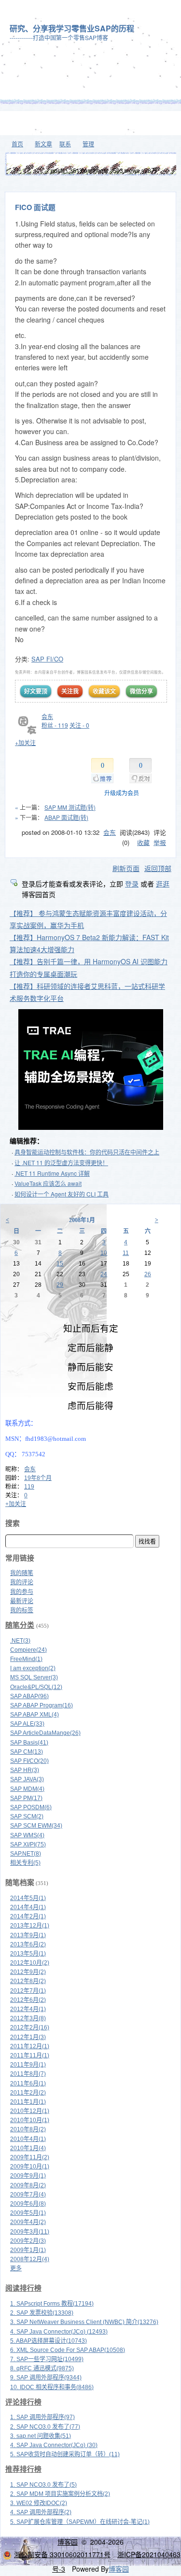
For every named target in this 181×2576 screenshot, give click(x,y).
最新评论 (22, 1601)
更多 (16, 2268)
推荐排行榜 (23, 2469)
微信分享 (141, 691)
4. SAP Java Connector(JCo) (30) (54, 2445)
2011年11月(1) (30, 2055)
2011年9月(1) (28, 2065)
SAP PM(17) (26, 1798)
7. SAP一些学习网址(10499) (47, 2359)
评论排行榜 (23, 2402)
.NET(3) (20, 1641)
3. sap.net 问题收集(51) (41, 2436)
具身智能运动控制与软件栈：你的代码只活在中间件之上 (87, 1152)
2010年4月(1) (28, 2139)
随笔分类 (20, 1625)
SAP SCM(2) (27, 1816)
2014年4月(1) (28, 1907)
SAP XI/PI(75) (28, 1844)
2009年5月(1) (28, 2213)
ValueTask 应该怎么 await (48, 1183)
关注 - (79, 725)
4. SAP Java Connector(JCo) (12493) (59, 2332)
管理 (88, 144)
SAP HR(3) (25, 1770)
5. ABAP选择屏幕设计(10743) (49, 2341)
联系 (65, 144)
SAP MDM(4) (27, 1789)
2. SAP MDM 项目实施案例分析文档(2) (60, 2494)
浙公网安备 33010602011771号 (62, 2554)
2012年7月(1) (28, 1991)
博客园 (68, 2542)
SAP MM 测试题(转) (70, 807)
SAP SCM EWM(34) (36, 1826)
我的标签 (22, 1610)
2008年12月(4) (30, 2259)
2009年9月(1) (28, 2176)
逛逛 (163, 884)
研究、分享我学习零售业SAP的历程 (72, 28)
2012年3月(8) (28, 2018)
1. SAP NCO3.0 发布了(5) (43, 2485)
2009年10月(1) (30, 2167)
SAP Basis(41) (29, 1743)
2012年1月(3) (28, 2037)
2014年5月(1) (28, 1898)
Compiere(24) (28, 1650)
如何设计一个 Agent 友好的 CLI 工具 (62, 1194)
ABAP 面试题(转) (66, 817)
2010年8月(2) (28, 2129)
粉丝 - (55, 725)
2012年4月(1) (28, 2009)
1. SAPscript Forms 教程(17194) (52, 2304)
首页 (17, 144)
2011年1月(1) (28, 2102)
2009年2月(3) (28, 2241)
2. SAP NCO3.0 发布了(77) (45, 2427)
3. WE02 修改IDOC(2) (39, 2503)
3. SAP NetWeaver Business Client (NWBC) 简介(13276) (84, 2322)
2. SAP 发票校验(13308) (42, 2313)
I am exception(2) (33, 1668)
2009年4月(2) (28, 2222)
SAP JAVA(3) (27, 1779)
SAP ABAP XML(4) (35, 1715)
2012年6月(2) (28, 2000)
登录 (132, 884)
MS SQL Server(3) (34, 1677)
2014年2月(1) (28, 1916)
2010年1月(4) (28, 2148)
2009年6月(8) (28, 2204)
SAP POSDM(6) (31, 1807)
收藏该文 (104, 691)
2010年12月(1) (30, 2111)
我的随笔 (22, 1573)
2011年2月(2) (28, 2093)
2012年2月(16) (30, 2027)
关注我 (70, 691)
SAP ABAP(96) (29, 1696)
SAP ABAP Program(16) (42, 1705)
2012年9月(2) (28, 1972)
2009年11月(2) (30, 2157)
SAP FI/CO (47, 659)
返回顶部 (158, 868)
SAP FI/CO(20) (29, 1761)
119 (29, 1487)
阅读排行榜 (23, 2288)
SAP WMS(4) (27, 1835)
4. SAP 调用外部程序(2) (41, 2512)
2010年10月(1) (30, 2120)
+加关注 (25, 742)
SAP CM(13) (27, 1752)
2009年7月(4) (28, 2195)
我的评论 (22, 1582)
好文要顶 (36, 691)
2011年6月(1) (28, 2083)
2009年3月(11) (30, 2232)
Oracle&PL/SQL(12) (36, 1687)
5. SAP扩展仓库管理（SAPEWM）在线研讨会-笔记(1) (80, 2522)
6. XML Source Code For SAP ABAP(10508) (68, 2350)
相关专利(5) (25, 1863)
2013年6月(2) (28, 1944)
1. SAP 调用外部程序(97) (42, 2417)
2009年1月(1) (28, 2250)
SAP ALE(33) (27, 1724)
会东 (47, 716)
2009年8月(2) (28, 2185)
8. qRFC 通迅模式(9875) (42, 2368)
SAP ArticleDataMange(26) (45, 1733)
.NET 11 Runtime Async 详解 (52, 1173)
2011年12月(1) (30, 2046)
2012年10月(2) (30, 1963)
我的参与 (22, 1592)
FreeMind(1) (26, 1659)
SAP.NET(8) (26, 1854)
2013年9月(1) (28, 1935)
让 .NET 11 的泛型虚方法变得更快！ (61, 1162)
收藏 (143, 842)
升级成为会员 (122, 793)
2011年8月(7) (28, 2074)
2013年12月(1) (30, 1926)
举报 (160, 842)
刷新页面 (126, 868)
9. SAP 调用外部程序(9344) (46, 2378)
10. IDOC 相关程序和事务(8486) (52, 2387)
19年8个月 (38, 1478)
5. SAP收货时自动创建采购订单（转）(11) (65, 2454)
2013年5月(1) (28, 1954)
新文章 (43, 144)
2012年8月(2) (28, 1981)
